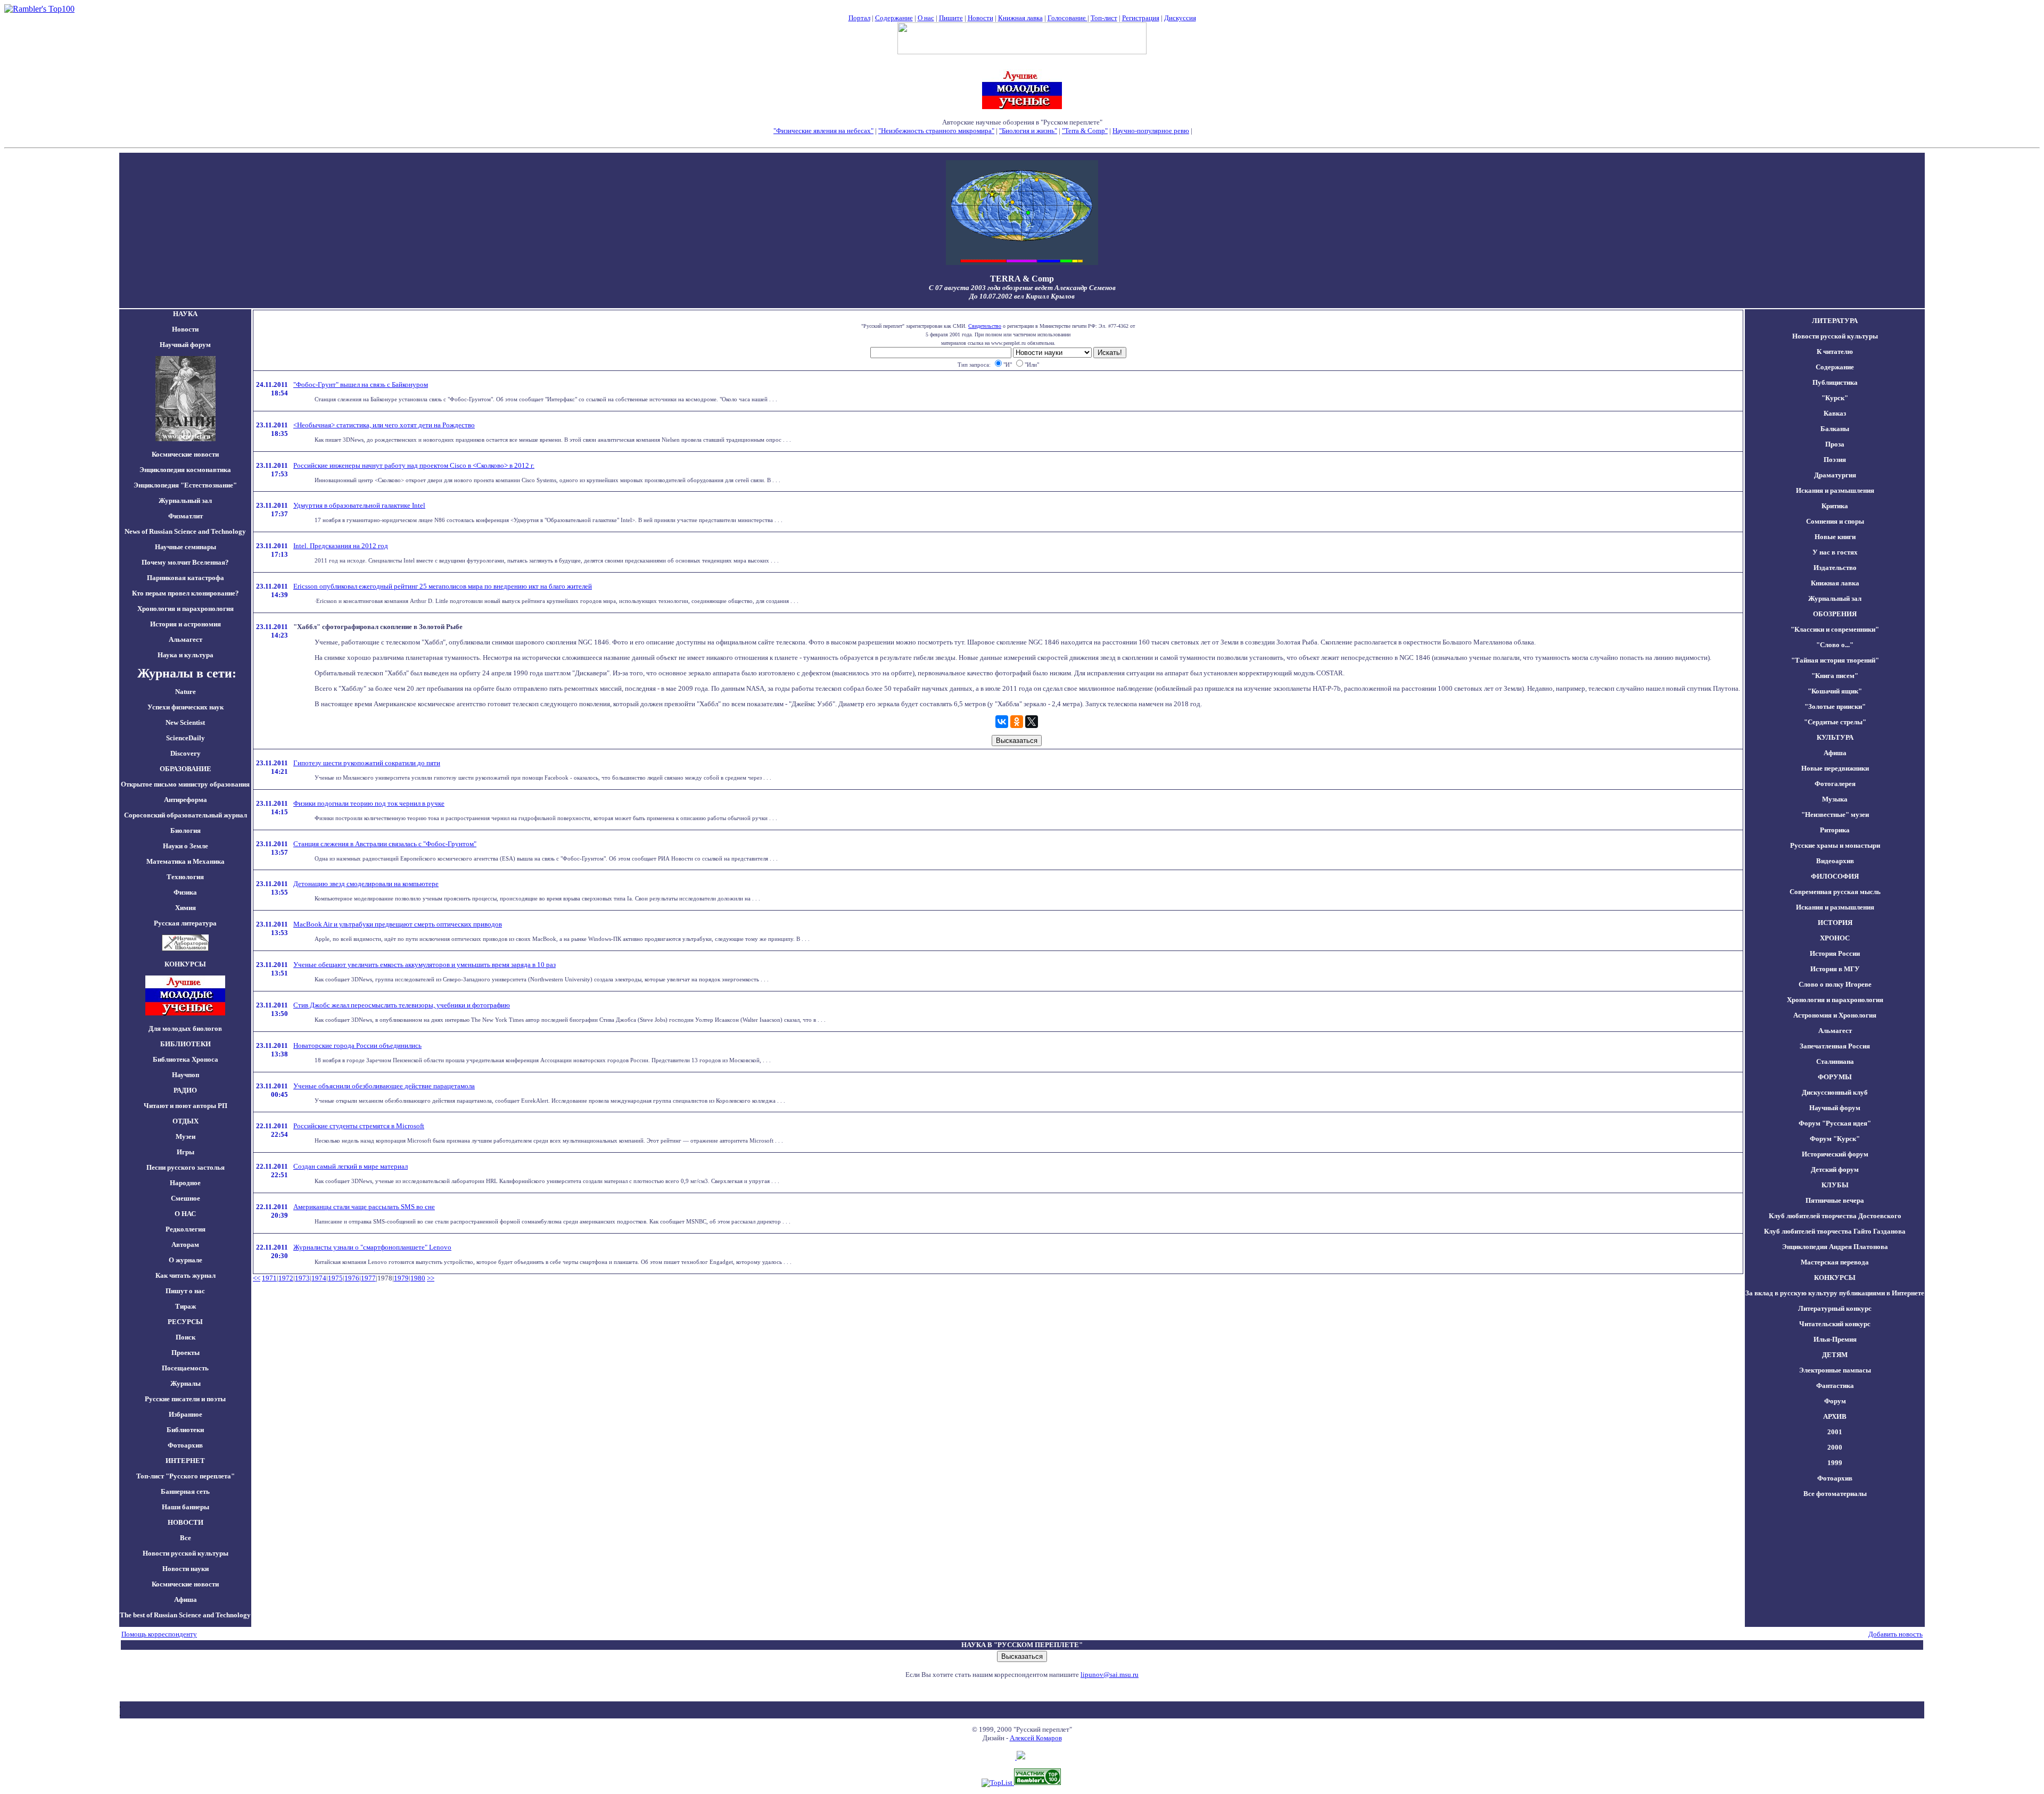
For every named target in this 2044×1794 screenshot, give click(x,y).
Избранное (186, 1414)
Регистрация (1141, 18)
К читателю (1835, 352)
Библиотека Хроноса (186, 1059)
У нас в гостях (1835, 552)
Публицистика (1835, 382)
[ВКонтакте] (1002, 722)
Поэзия (1835, 460)
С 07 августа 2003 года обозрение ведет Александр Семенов (1022, 288)
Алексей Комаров (1036, 1738)
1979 (401, 1278)
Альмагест (186, 639)
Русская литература (185, 923)
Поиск (186, 1337)
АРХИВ (1835, 1416)
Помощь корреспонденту (159, 1634)
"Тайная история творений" (1835, 660)
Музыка (1835, 799)
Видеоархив (1835, 861)
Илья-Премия (1835, 1339)
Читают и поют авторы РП (186, 1106)
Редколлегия (186, 1229)
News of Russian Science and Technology (185, 531)
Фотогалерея (1835, 784)
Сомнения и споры (1835, 521)
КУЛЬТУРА (1835, 737)
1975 (335, 1278)
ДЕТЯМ (1835, 1355)
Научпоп (186, 1075)
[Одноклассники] (1017, 722)
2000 (1835, 1447)
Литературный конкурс (1835, 1308)
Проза (1835, 444)
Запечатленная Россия (1835, 1046)
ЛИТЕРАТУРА (1835, 321)
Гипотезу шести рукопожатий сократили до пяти (367, 763)
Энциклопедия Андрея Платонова (1835, 1247)
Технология (185, 877)
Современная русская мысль (1835, 892)
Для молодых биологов (185, 1028)
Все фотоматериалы (1835, 1494)
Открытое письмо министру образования (185, 784)
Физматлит (186, 516)
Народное (185, 1183)
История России (1835, 953)
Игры (186, 1152)
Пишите (951, 18)
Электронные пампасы (1835, 1370)
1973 (302, 1278)
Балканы (1835, 429)
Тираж (186, 1306)
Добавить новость (1895, 1634)
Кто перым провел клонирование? (186, 593)
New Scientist (185, 722)
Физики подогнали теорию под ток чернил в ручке (369, 803)
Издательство (1835, 568)
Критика (1835, 506)
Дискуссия (1180, 18)
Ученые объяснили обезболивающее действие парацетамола (384, 1086)
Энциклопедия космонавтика (185, 470)
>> (431, 1278)
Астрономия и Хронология (1835, 1015)
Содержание (894, 18)
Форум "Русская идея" (1835, 1123)
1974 (319, 1278)
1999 (1835, 1463)
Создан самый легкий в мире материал (351, 1166)
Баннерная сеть (185, 1491)
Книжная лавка (1020, 18)
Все (186, 1538)
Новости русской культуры (186, 1553)
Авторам (185, 1245)
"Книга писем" (1835, 676)
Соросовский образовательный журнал (186, 815)
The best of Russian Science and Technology (185, 1615)
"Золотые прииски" (1835, 706)
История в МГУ (1835, 969)
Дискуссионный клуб (1835, 1092)
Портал (859, 18)
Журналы (186, 1383)
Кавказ (1835, 413)
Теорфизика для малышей (1232, 131)
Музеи (186, 1136)
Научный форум (185, 345)
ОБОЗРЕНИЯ (1835, 614)
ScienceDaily (186, 738)
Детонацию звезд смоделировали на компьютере (366, 884)
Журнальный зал (185, 501)
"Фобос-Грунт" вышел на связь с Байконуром (361, 385)
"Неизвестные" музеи (1835, 815)
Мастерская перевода (1835, 1262)
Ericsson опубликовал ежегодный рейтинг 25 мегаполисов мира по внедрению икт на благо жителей (443, 586)
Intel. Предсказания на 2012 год (341, 546)
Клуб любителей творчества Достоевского (1835, 1216)
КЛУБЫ (1835, 1185)
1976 (352, 1278)
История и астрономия (186, 624)
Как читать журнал (186, 1275)
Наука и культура (186, 655)
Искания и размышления (1835, 490)
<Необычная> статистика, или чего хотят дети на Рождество (384, 425)
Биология (186, 830)
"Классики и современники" (1835, 629)
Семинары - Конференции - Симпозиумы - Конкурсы (1022, 139)
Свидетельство (985, 326)
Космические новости (185, 454)
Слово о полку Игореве (1835, 984)
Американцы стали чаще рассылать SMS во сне (364, 1207)
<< (257, 1278)
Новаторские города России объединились (357, 1045)
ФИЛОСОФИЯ (1835, 876)
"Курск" (1835, 398)
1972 (286, 1278)
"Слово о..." (1835, 645)
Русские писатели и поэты (185, 1399)
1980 (418, 1278)
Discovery (186, 753)
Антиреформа (186, 800)
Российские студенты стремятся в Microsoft (359, 1126)
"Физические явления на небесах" (823, 131)
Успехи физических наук (186, 707)
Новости (980, 18)
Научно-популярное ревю (1151, 131)
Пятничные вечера (1835, 1200)
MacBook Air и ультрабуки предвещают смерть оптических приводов (398, 924)
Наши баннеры (186, 1507)
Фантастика (1835, 1386)
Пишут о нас (185, 1291)
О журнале (186, 1260)
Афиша (186, 1599)
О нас (926, 18)
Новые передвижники (1835, 768)
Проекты (186, 1353)
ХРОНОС (1835, 938)
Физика (185, 892)
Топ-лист (1104, 18)
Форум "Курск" (1835, 1139)
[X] (1032, 722)
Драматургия (1835, 475)
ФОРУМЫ (1835, 1077)
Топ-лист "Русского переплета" (186, 1476)
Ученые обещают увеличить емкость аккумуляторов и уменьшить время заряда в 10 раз (425, 965)
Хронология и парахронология (186, 609)
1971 (269, 1278)
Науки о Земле (186, 846)
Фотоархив (185, 1445)
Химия (186, 908)
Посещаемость (185, 1368)
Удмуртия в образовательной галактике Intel (359, 505)
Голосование (1068, 18)
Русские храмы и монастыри (1835, 845)
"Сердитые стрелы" (1835, 722)
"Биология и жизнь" (1028, 131)
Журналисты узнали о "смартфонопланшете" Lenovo (372, 1247)
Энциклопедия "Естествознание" (185, 485)
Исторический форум (1835, 1154)
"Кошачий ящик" (1835, 691)
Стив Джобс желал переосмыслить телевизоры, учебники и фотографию (402, 1005)
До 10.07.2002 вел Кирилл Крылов (1022, 296)
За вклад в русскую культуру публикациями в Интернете (1835, 1293)
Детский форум (1835, 1169)
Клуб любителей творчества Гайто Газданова (1835, 1231)
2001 (1835, 1432)
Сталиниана (1835, 1061)
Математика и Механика (186, 861)
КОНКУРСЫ (1835, 1278)
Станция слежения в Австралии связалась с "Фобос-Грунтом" (385, 844)
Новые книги (1835, 537)
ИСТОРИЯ (1835, 923)
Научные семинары (186, 547)
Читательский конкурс (1835, 1324)
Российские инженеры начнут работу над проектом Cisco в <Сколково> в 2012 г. (414, 465)
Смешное (186, 1198)
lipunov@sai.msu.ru (1110, 1675)
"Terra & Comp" (1085, 131)
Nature (186, 692)
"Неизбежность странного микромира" (936, 131)
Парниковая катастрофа (186, 578)
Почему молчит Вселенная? (185, 562)
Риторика (1835, 830)
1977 (368, 1278)
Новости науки (186, 1569)
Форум (1835, 1401)
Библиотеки (185, 1430)
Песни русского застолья (186, 1167)
